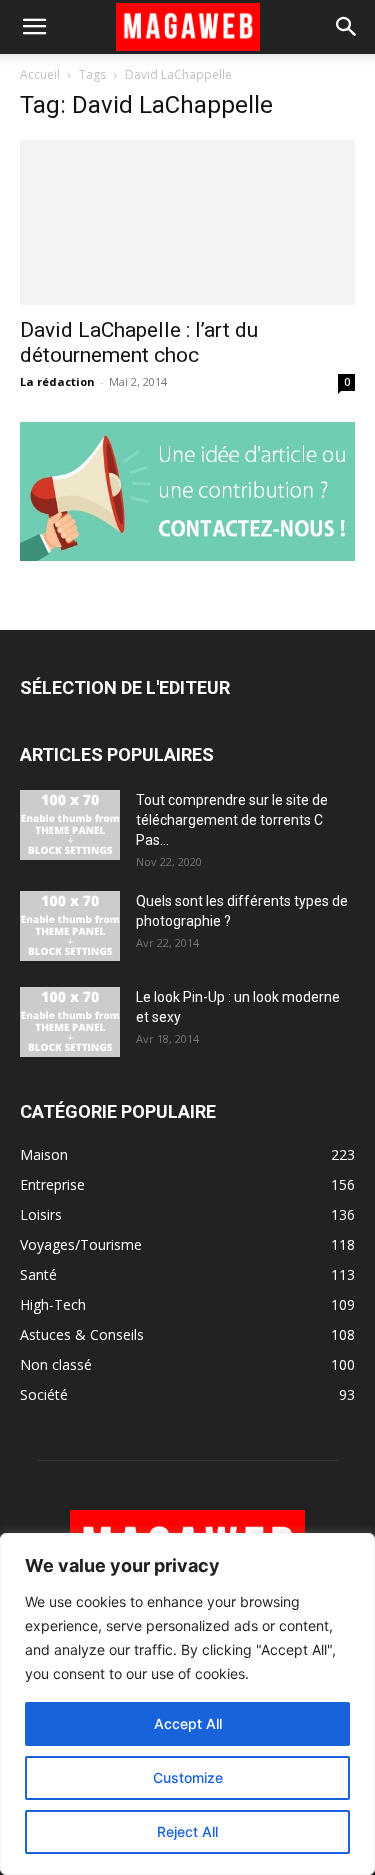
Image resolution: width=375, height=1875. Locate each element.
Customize (188, 1777)
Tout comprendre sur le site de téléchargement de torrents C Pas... (232, 820)
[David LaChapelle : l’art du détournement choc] (187, 222)
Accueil (40, 74)
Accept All (188, 1723)
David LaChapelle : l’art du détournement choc (139, 342)
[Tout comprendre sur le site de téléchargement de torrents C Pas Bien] (70, 825)
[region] (187, 1704)
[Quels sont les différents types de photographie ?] (70, 926)
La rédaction (57, 381)
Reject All (187, 1831)
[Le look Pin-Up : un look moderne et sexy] (70, 1022)
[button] (34, 27)
